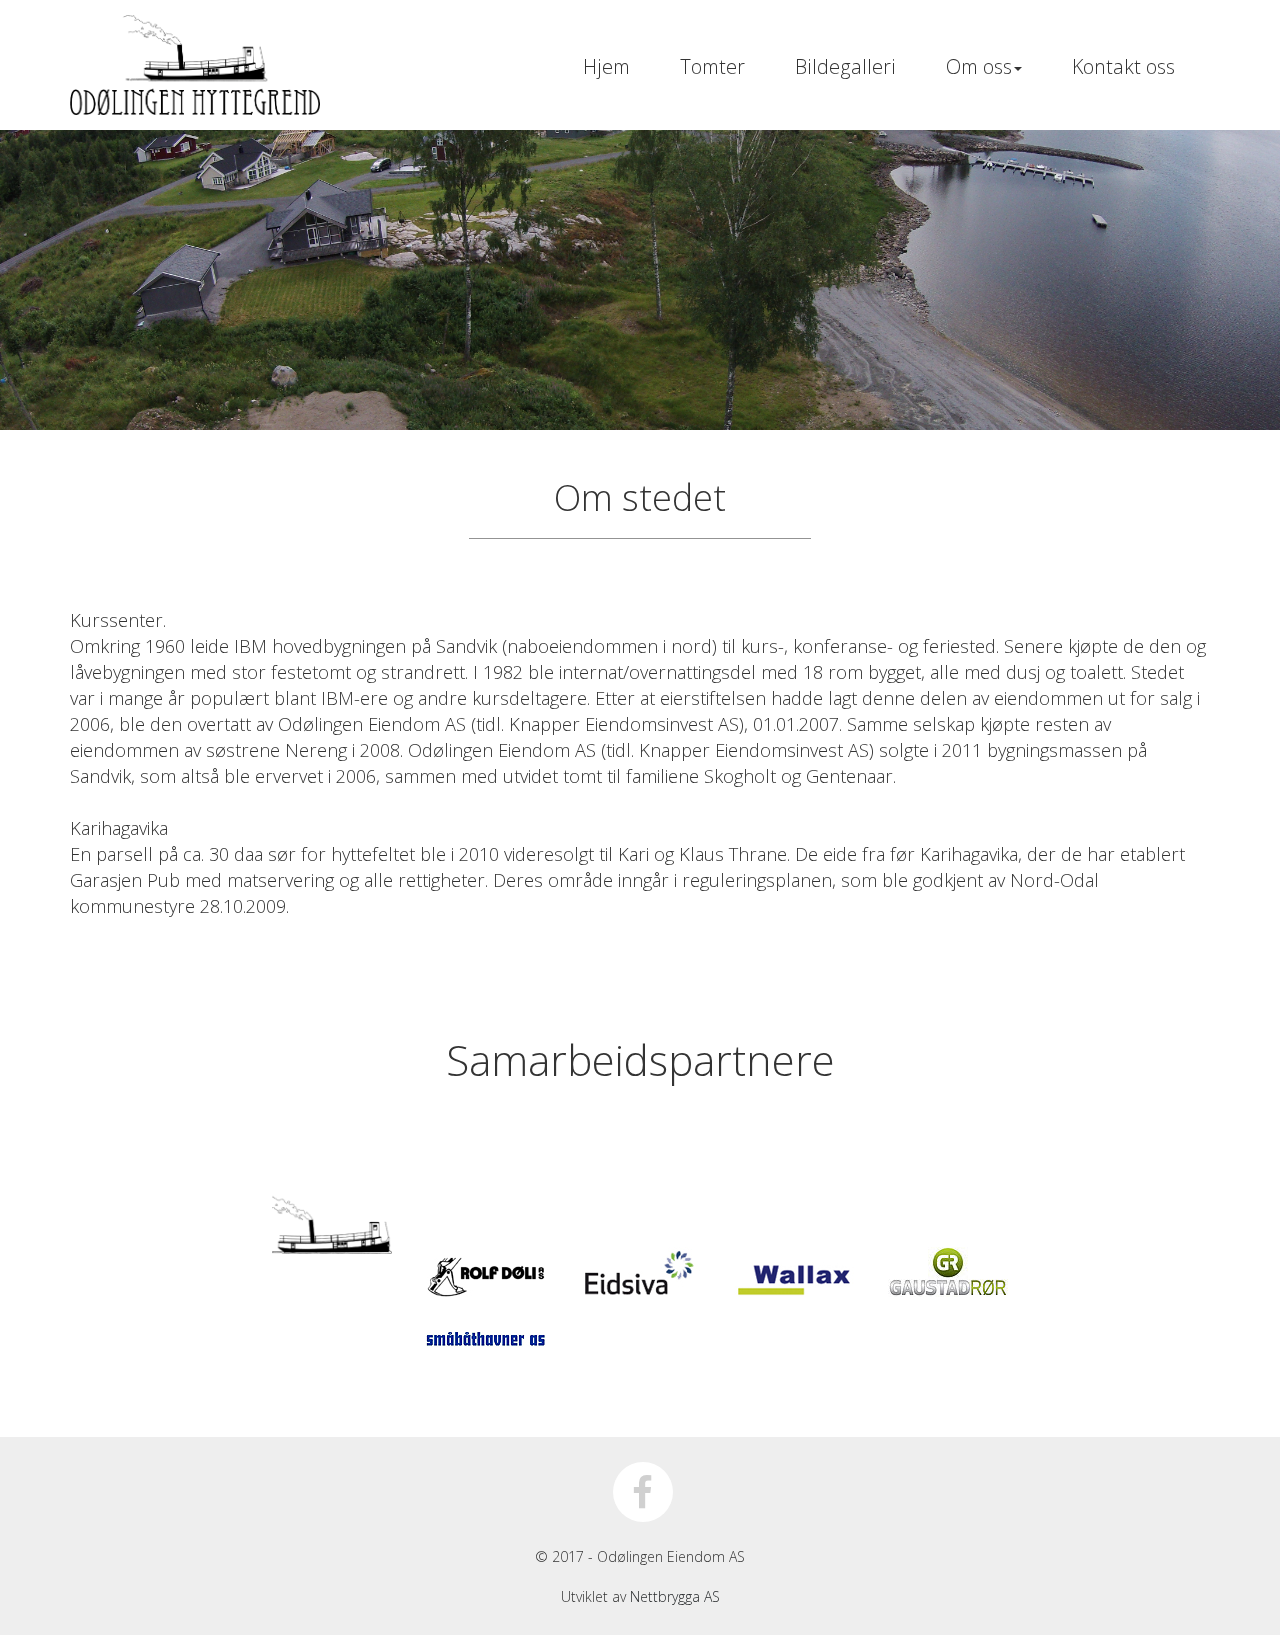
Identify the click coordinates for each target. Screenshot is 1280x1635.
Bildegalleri (845, 66)
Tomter (712, 66)
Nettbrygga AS (675, 1596)
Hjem (606, 66)
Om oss (979, 66)
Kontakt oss (1123, 66)
